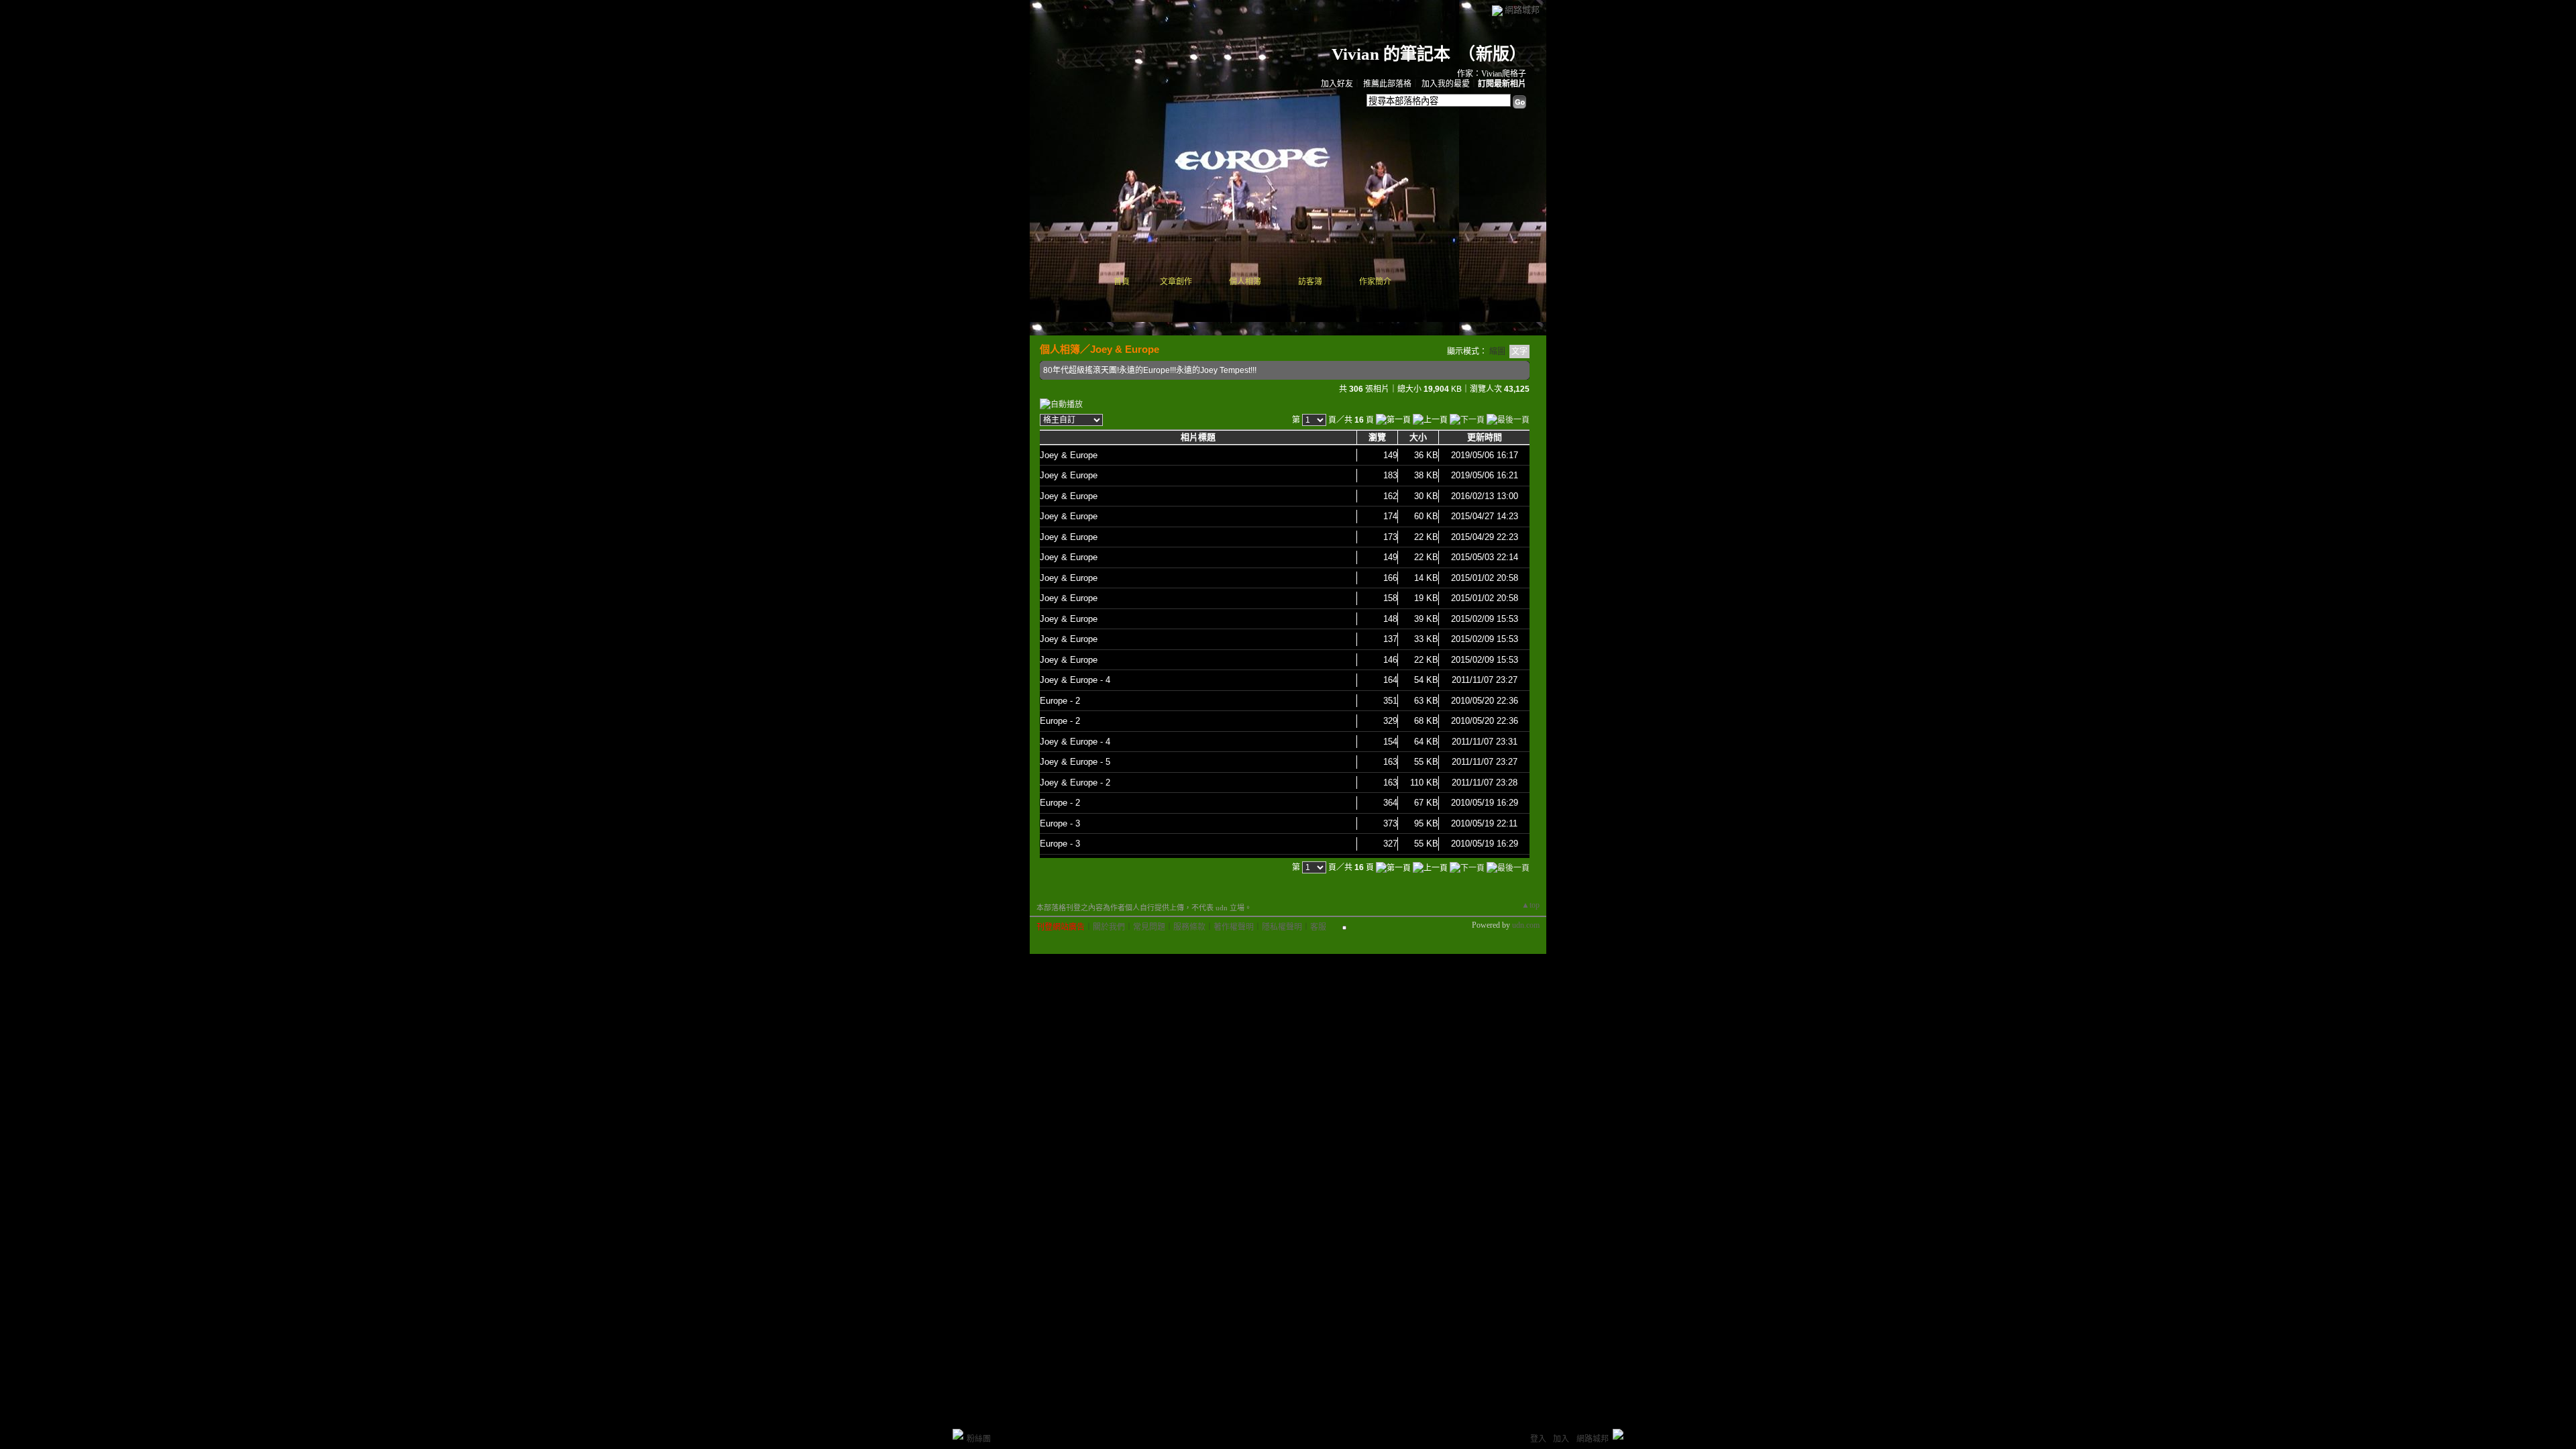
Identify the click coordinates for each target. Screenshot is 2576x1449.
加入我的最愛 (1446, 84)
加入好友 (1337, 84)
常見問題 (1149, 927)
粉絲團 (979, 1439)
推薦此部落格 (1387, 84)
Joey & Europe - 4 (1075, 680)
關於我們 (1109, 927)
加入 (1561, 1439)
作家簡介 (1375, 282)
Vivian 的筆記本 (1391, 54)
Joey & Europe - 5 (1075, 762)
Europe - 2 (1060, 701)
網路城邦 (1522, 10)
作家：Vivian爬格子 (1492, 74)
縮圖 (1497, 352)
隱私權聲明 (1282, 927)
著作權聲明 (1234, 927)
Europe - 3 (1060, 823)
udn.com (1526, 925)
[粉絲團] (958, 1434)
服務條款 (1189, 927)
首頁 (1122, 282)
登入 (1538, 1439)
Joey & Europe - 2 (1075, 783)
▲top (1531, 905)
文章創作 (1176, 282)
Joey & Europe (1125, 349)
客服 (1318, 927)
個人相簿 (1245, 282)
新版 (1493, 54)
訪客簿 (1310, 282)
